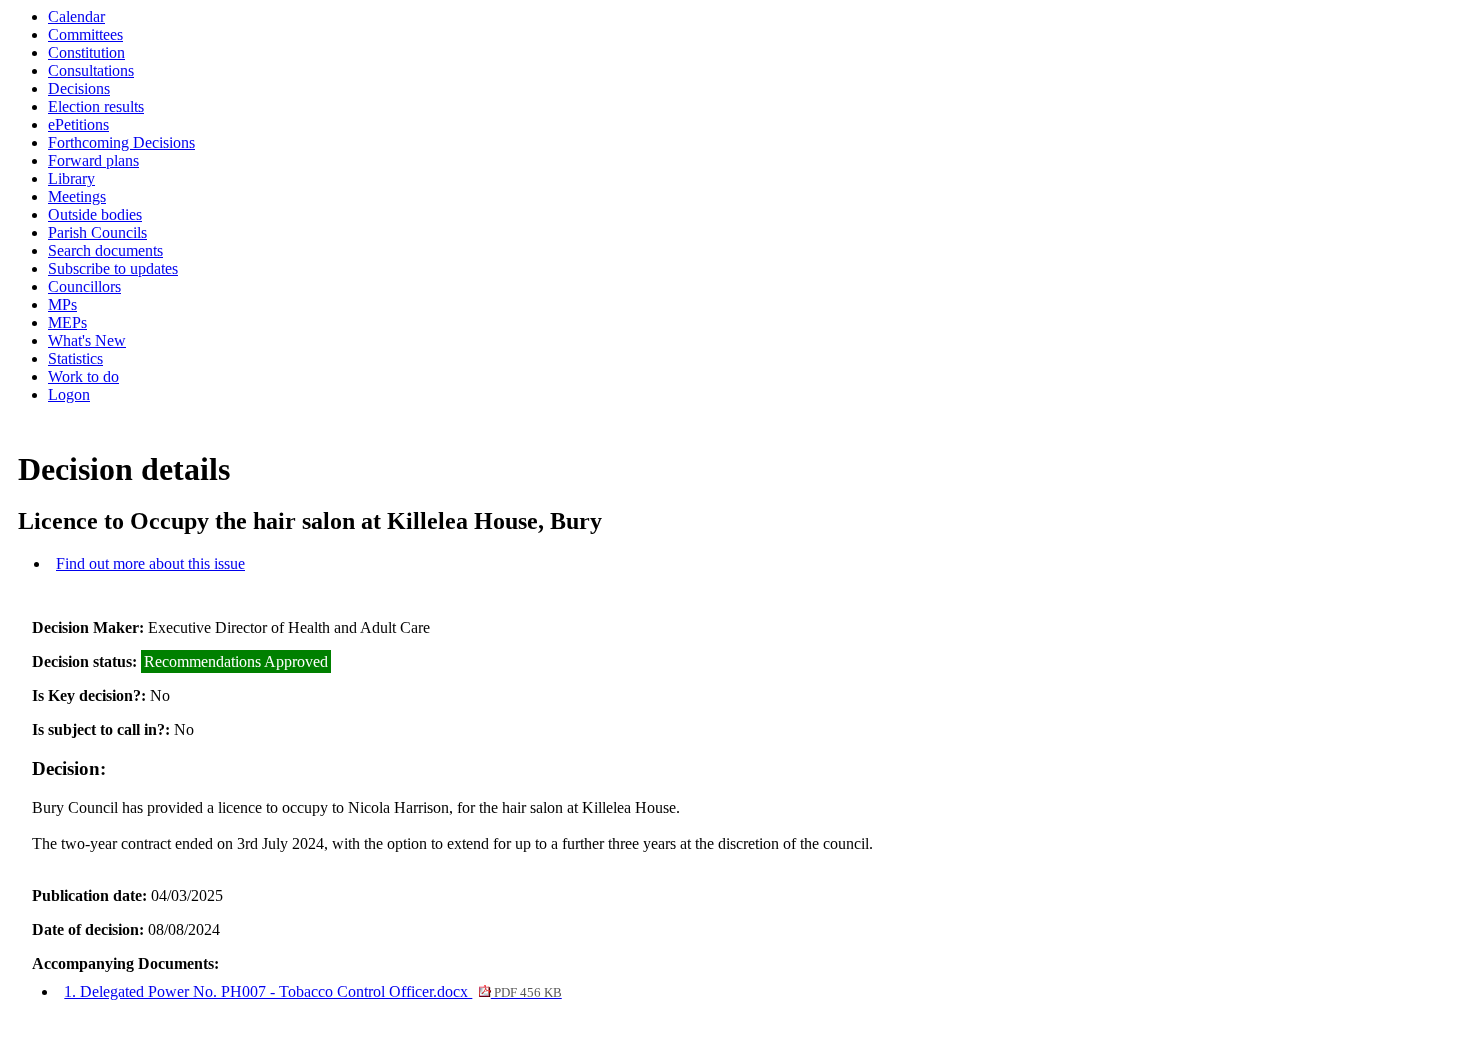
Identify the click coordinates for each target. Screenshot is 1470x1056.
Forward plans (93, 160)
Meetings (77, 196)
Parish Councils (97, 232)
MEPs (67, 322)
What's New (87, 340)
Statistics (75, 358)
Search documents (105, 250)
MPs (62, 304)
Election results (96, 106)
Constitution (86, 52)
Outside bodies (95, 214)
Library (71, 178)
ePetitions (78, 124)
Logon (69, 394)
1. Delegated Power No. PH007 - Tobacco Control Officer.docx (312, 991)
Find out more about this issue (150, 563)
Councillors (84, 286)
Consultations (91, 70)
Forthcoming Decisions (121, 142)
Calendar (76, 16)
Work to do (83, 376)
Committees (85, 34)
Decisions (79, 88)
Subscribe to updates (113, 268)
